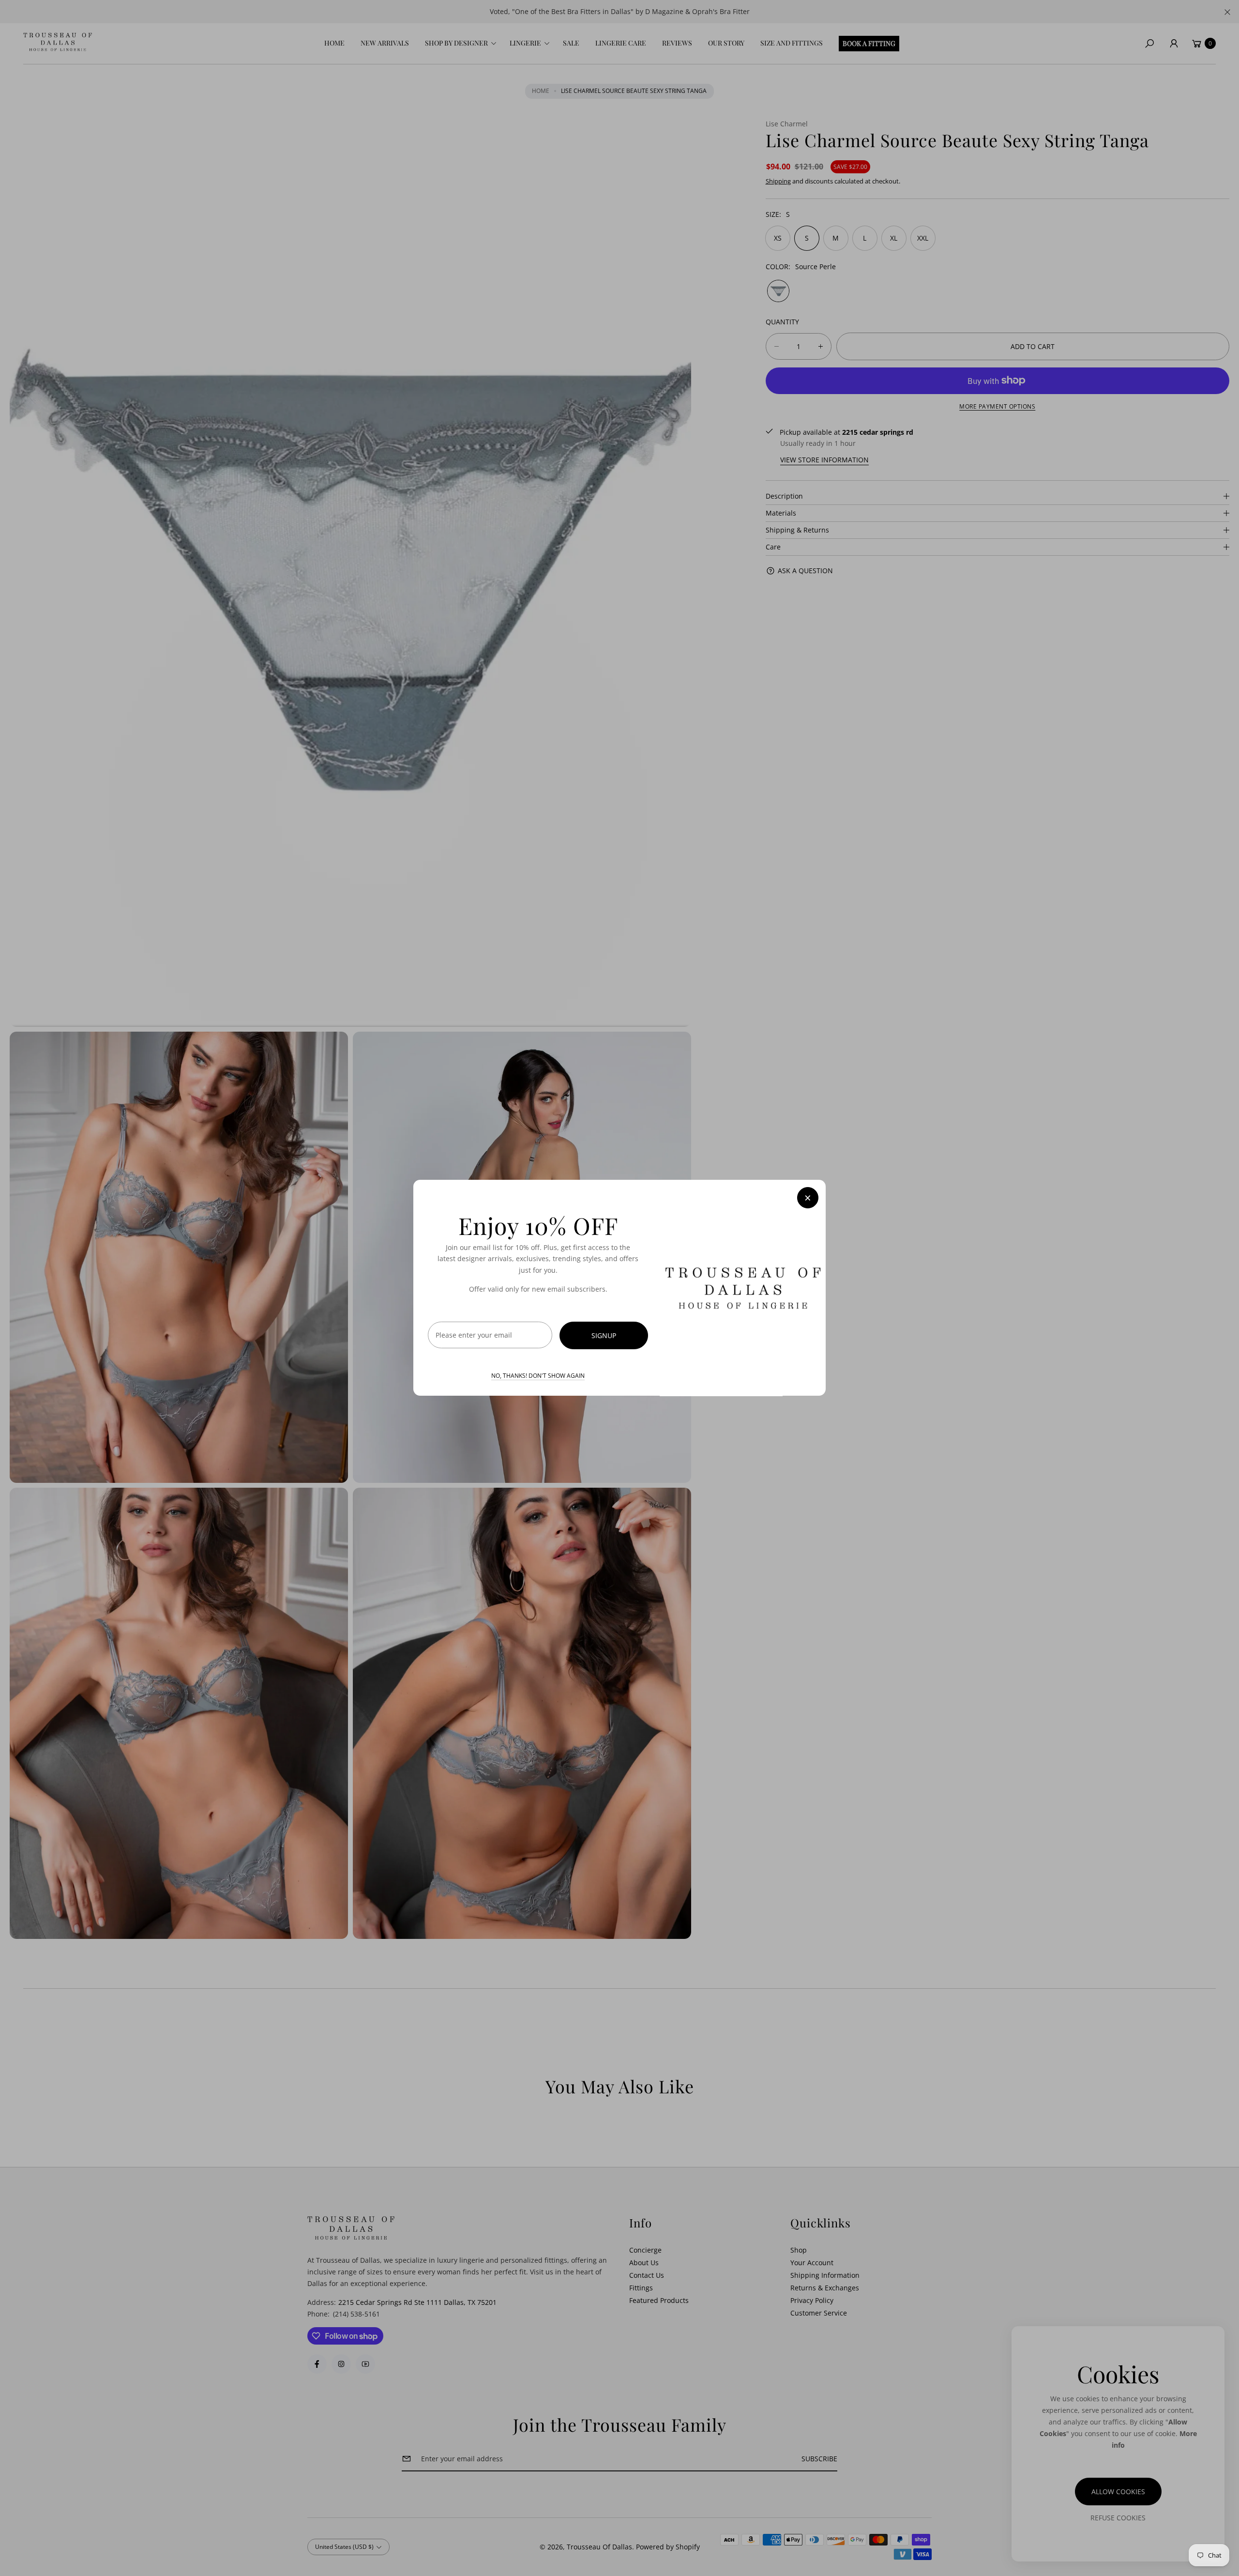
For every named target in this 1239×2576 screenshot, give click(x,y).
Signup (604, 1336)
